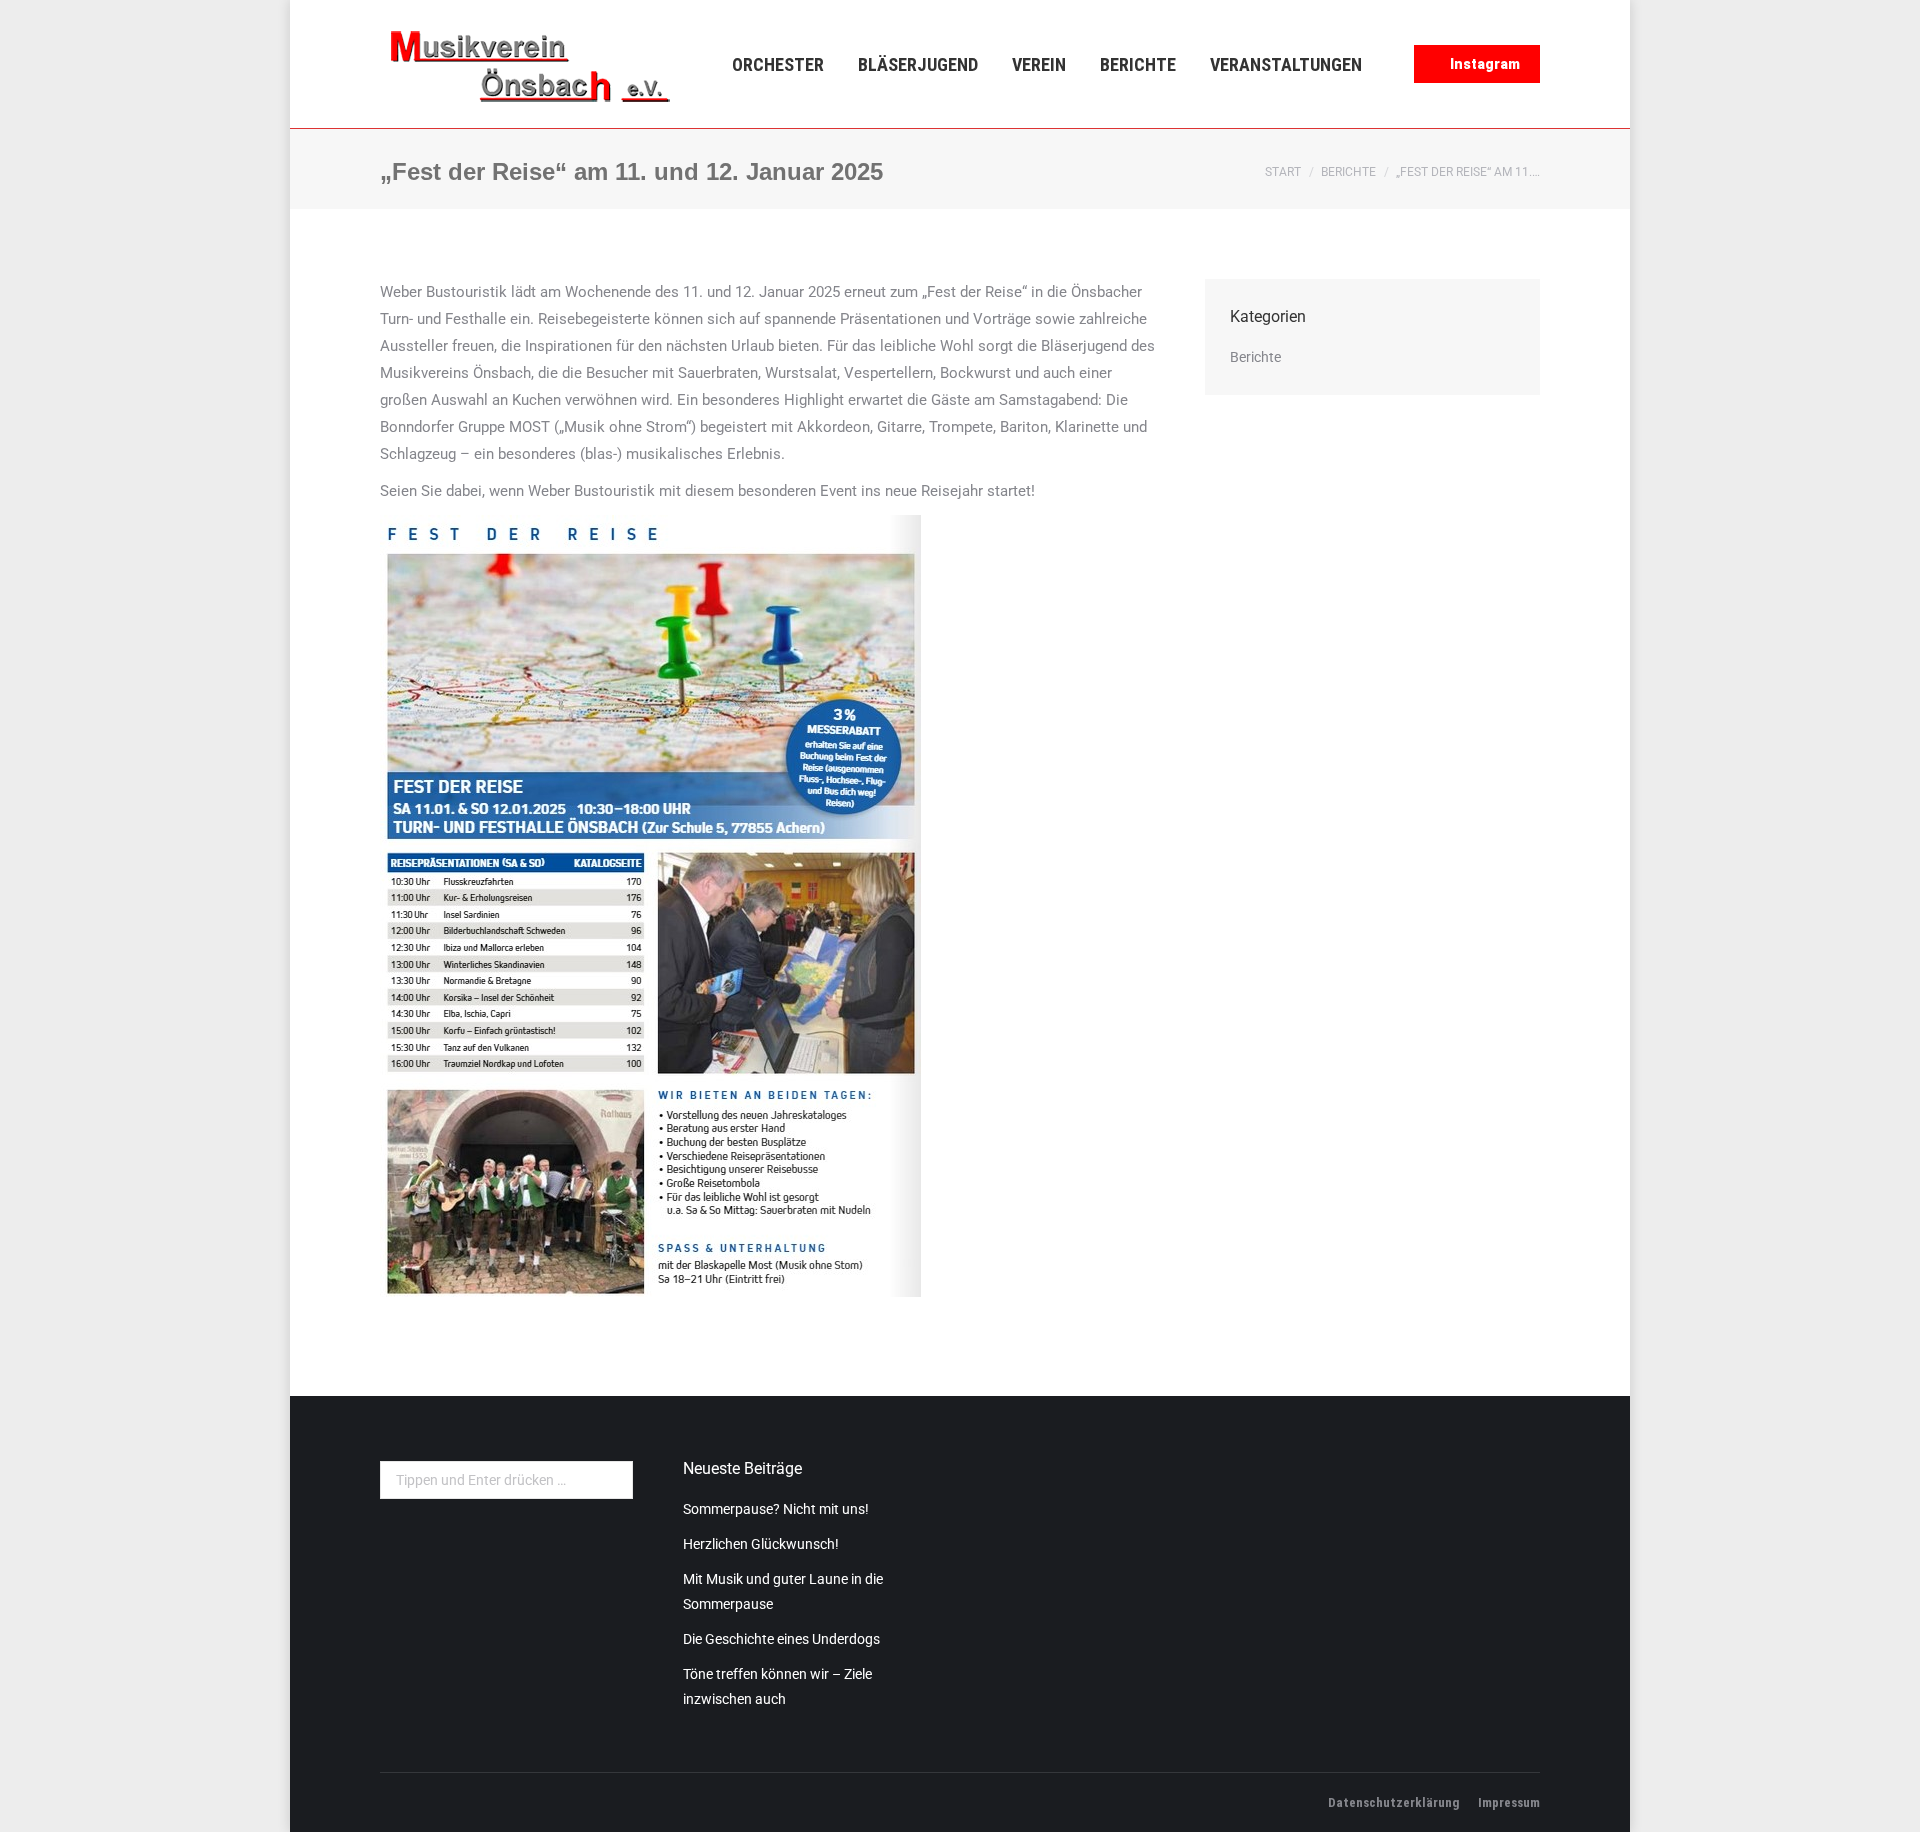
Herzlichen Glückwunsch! (761, 1544)
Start (1283, 172)
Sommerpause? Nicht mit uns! (776, 1509)
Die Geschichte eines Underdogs (781, 1639)
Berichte (1348, 172)
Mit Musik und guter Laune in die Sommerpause (783, 1591)
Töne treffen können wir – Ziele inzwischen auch (777, 1686)
